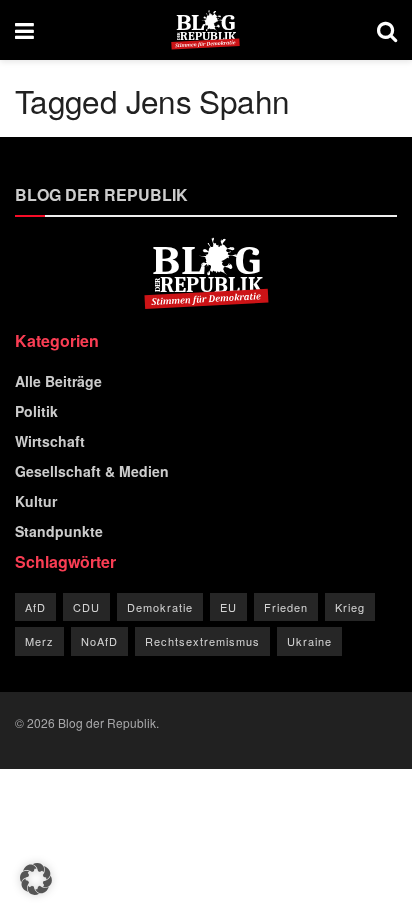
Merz (39, 641)
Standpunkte (59, 531)
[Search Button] (387, 30)
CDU (86, 607)
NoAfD (99, 641)
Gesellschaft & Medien (92, 471)
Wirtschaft (50, 441)
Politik (36, 411)
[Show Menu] (24, 30)
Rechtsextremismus (202, 641)
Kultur (36, 501)
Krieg (350, 607)
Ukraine (309, 641)
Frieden (286, 607)
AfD (35, 607)
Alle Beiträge (58, 381)
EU (228, 607)
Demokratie (160, 607)
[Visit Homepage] (205, 30)
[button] (36, 879)
